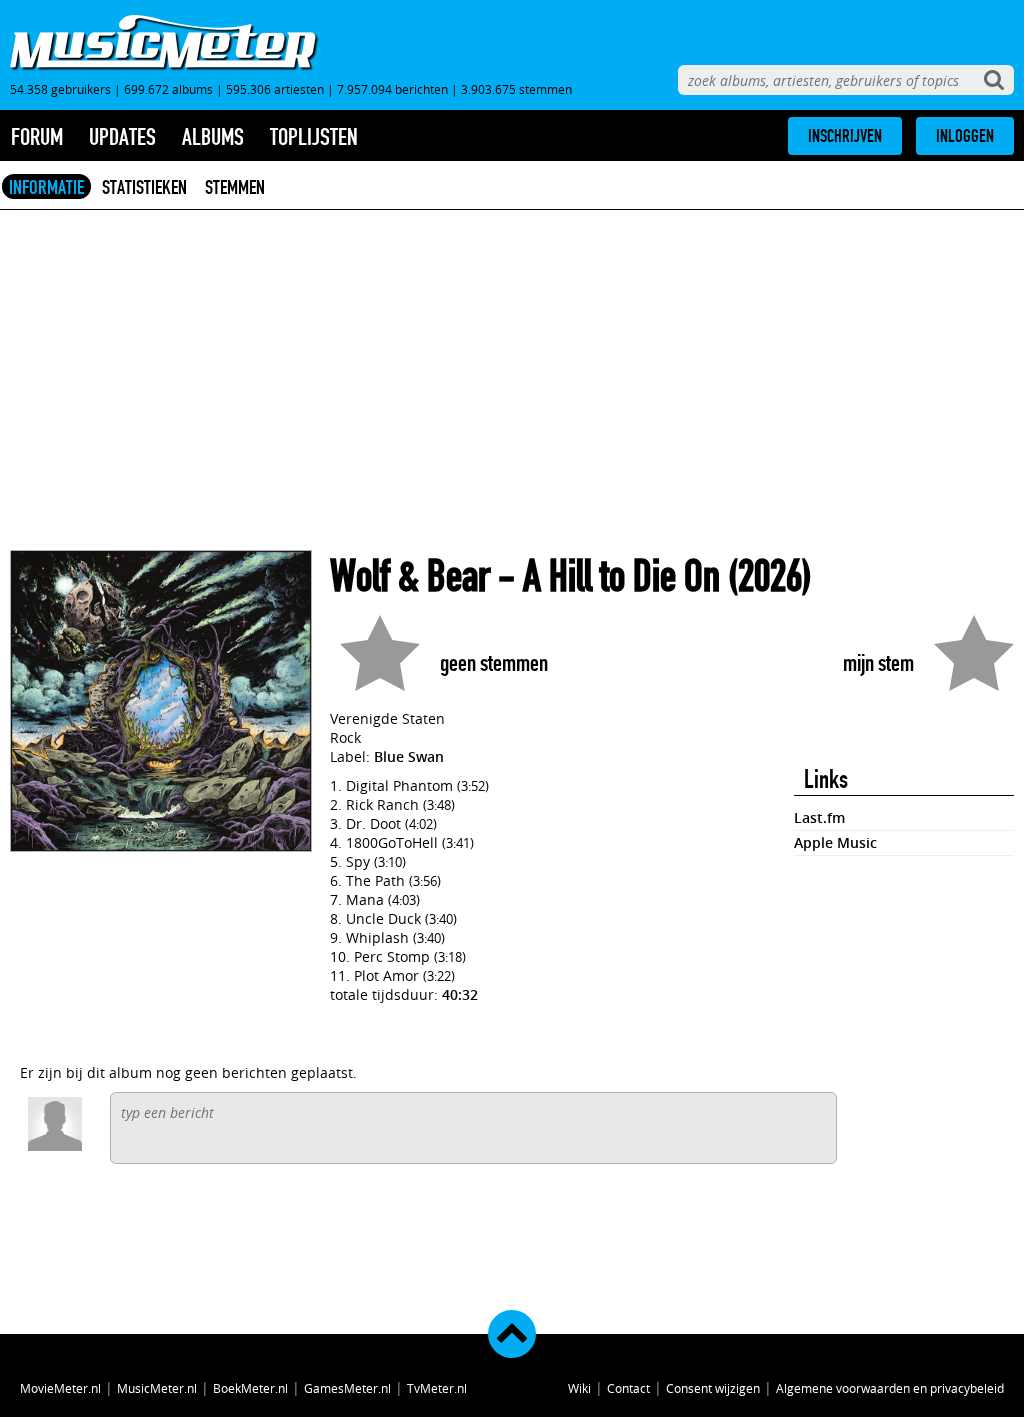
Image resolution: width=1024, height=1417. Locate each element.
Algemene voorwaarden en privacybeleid (890, 1388)
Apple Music (835, 842)
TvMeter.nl (437, 1388)
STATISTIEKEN (144, 187)
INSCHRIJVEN (845, 136)
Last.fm (819, 817)
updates (122, 137)
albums (213, 137)
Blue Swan (409, 756)
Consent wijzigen (713, 1388)
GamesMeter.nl (347, 1388)
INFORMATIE (46, 187)
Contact (628, 1388)
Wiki (579, 1388)
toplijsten (314, 137)
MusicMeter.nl (157, 1388)
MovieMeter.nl (60, 1388)
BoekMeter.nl (250, 1388)
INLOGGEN (965, 136)
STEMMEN (235, 187)
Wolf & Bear (410, 576)
